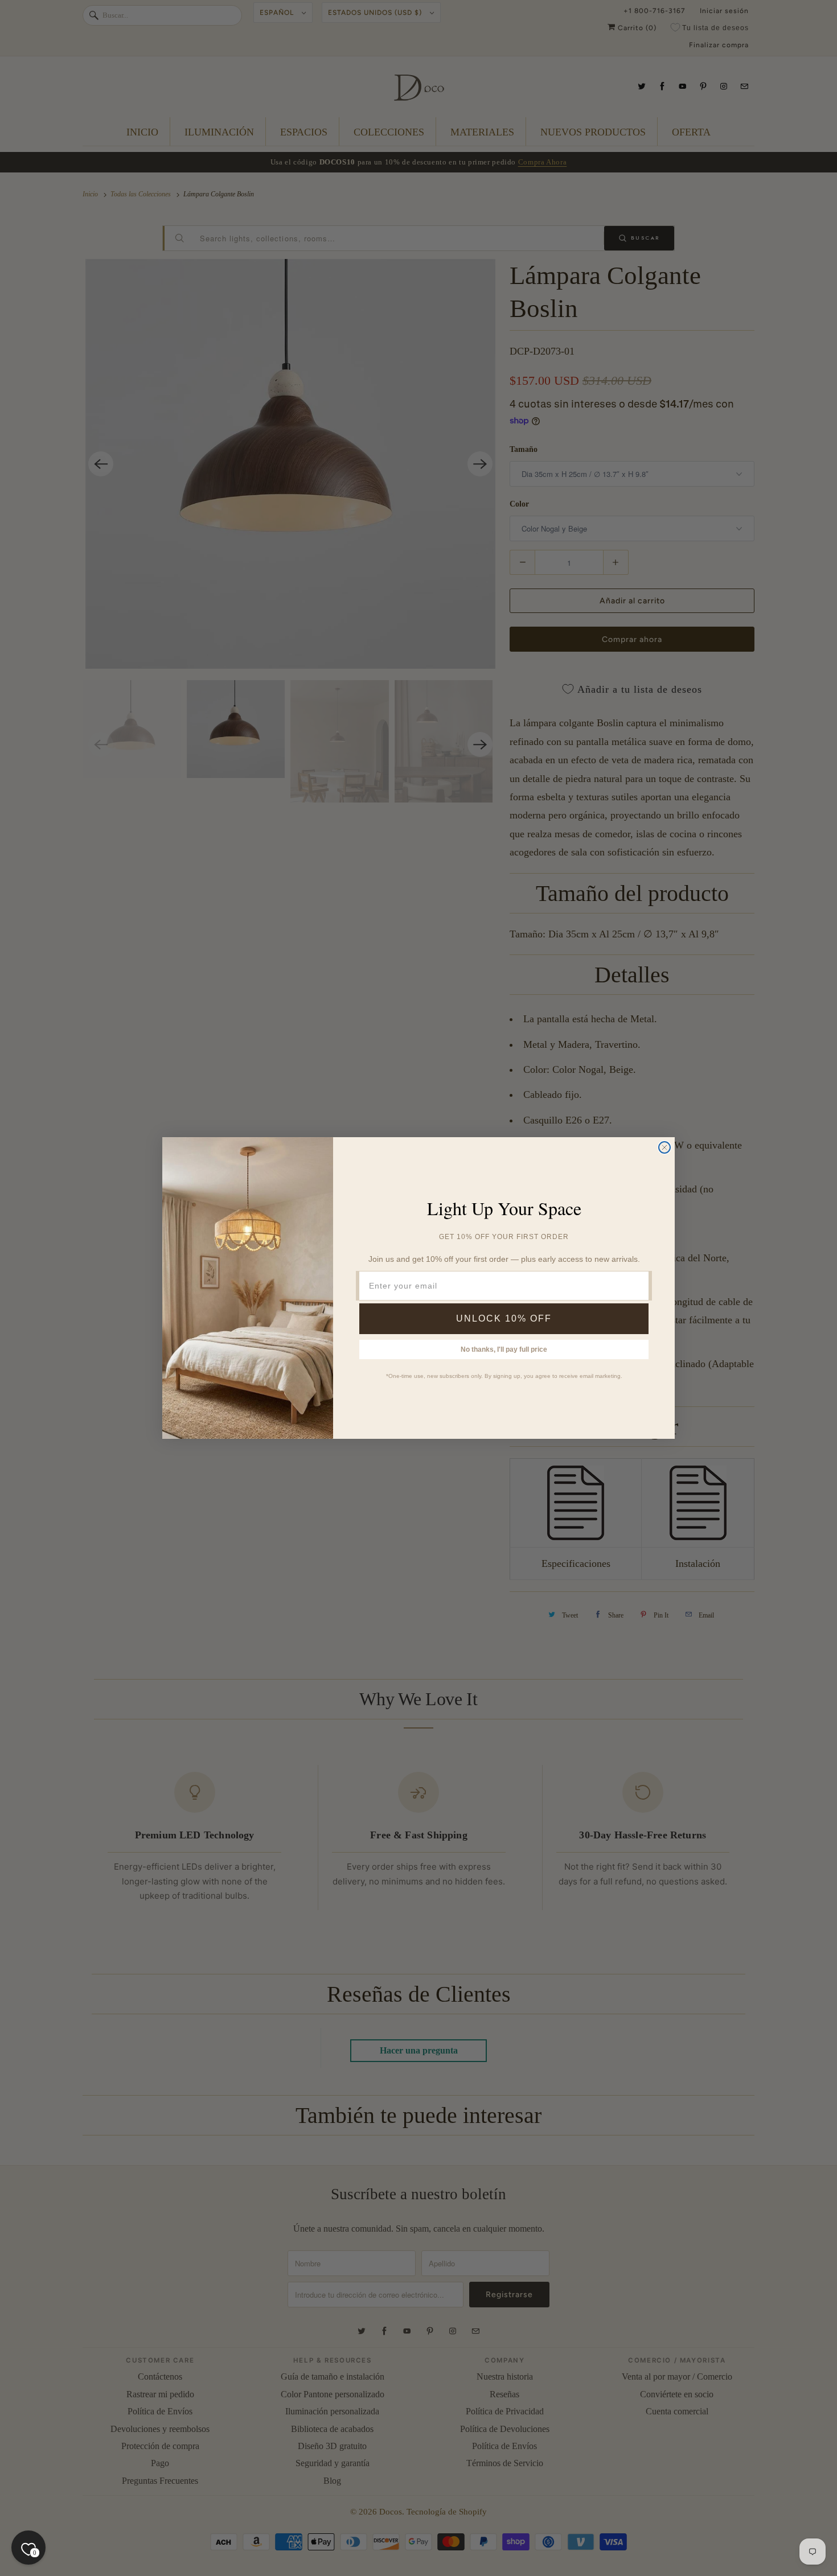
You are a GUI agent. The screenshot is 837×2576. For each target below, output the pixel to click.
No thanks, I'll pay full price (504, 1349)
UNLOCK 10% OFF (504, 1318)
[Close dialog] (664, 1147)
